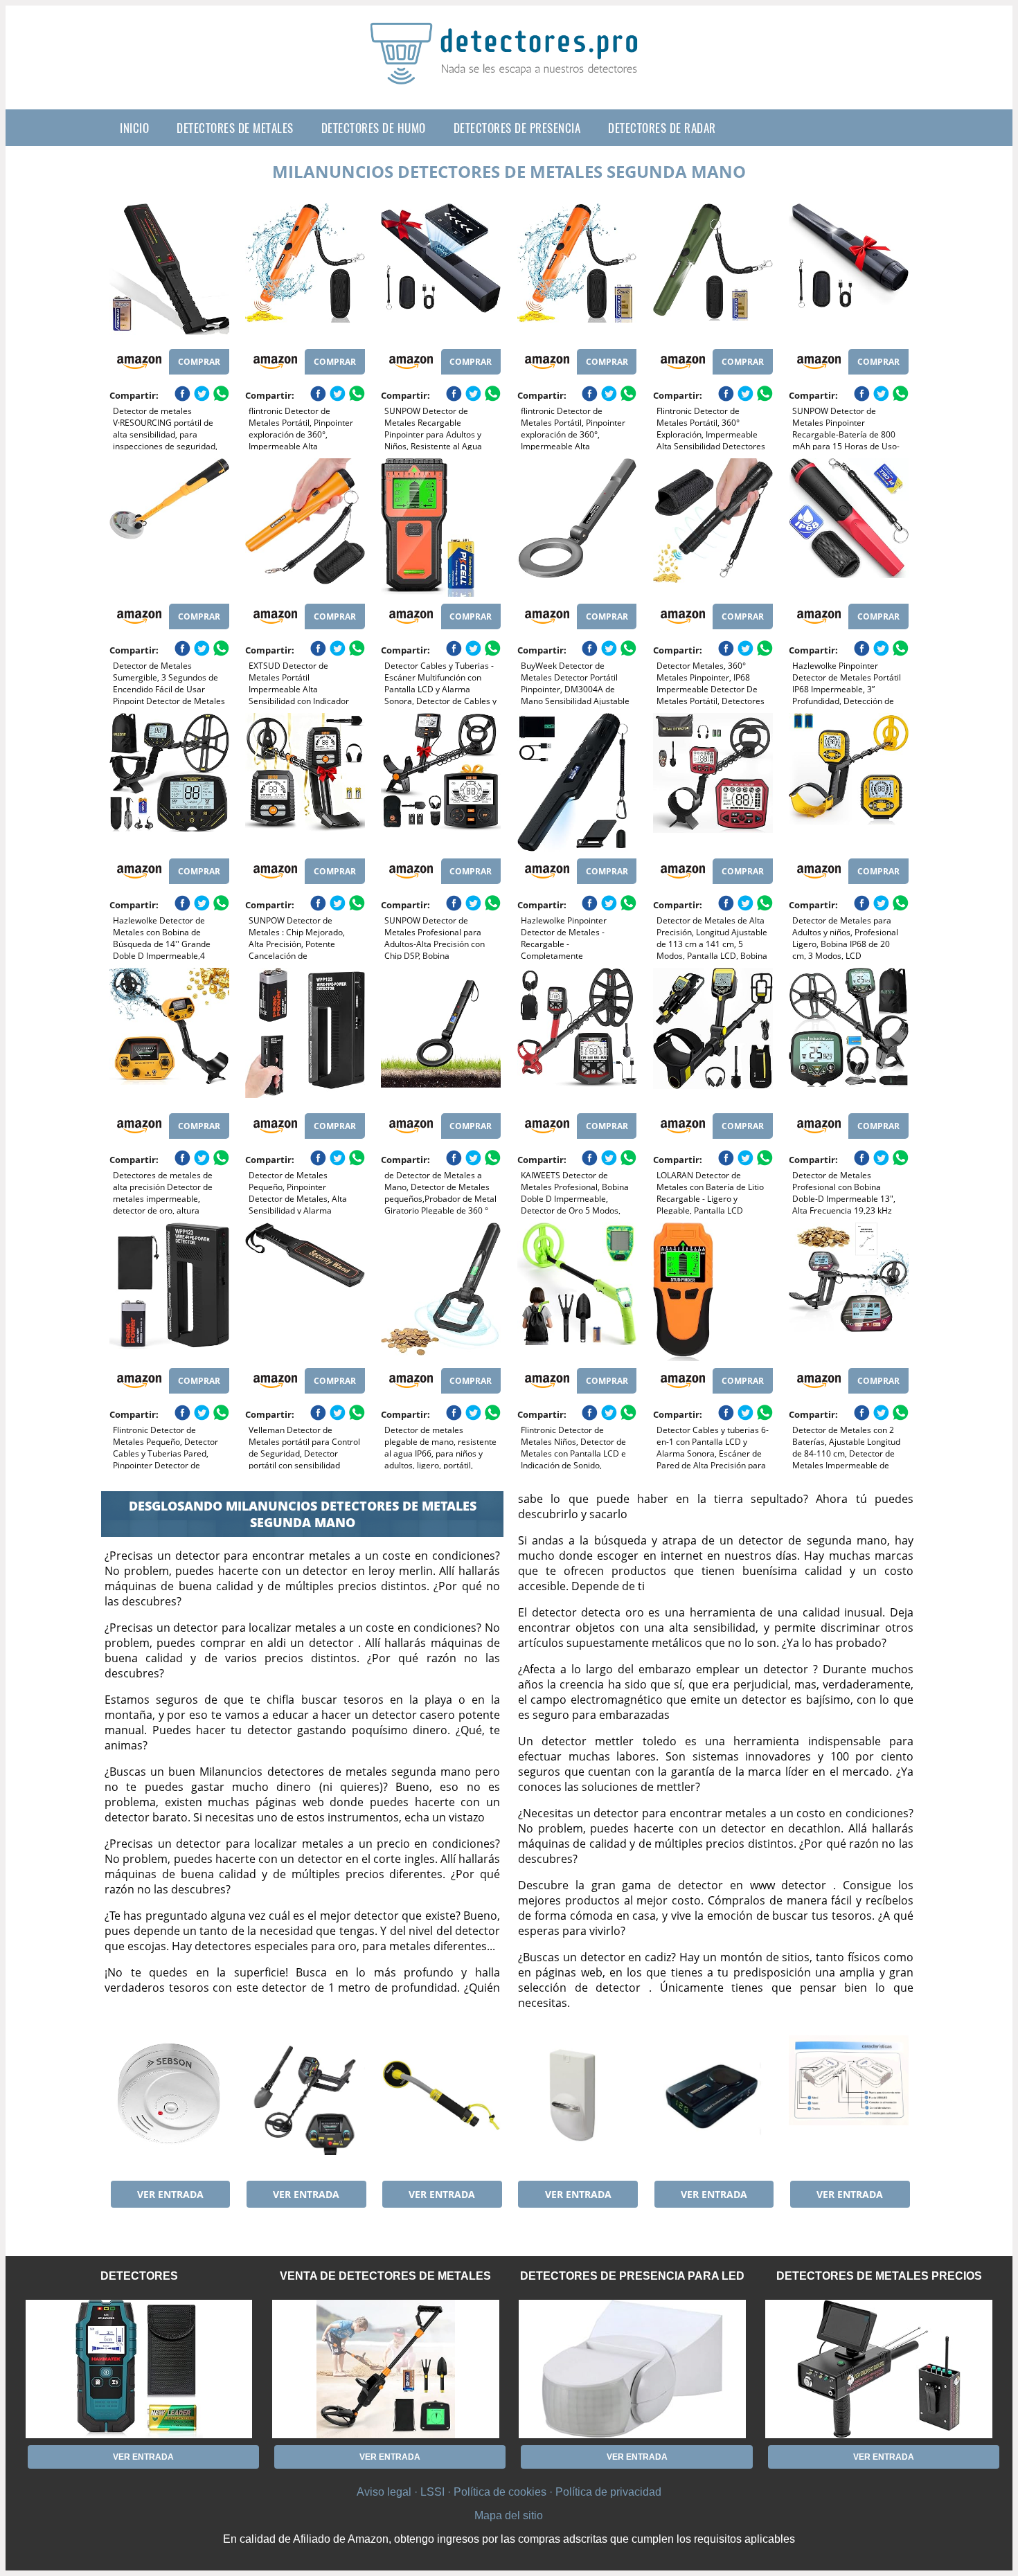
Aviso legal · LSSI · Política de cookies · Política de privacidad (509, 2492)
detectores (139, 2276)
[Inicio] (509, 73)
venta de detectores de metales (385, 2276)
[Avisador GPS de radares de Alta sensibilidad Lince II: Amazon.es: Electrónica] (713, 2105)
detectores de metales (235, 128)
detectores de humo (374, 128)
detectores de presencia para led (632, 2276)
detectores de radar (662, 128)
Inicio (134, 128)
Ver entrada (170, 2194)
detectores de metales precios (879, 2276)
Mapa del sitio (509, 2515)
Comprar (199, 362)
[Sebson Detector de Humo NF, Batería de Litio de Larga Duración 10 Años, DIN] (169, 2105)
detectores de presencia (517, 128)
